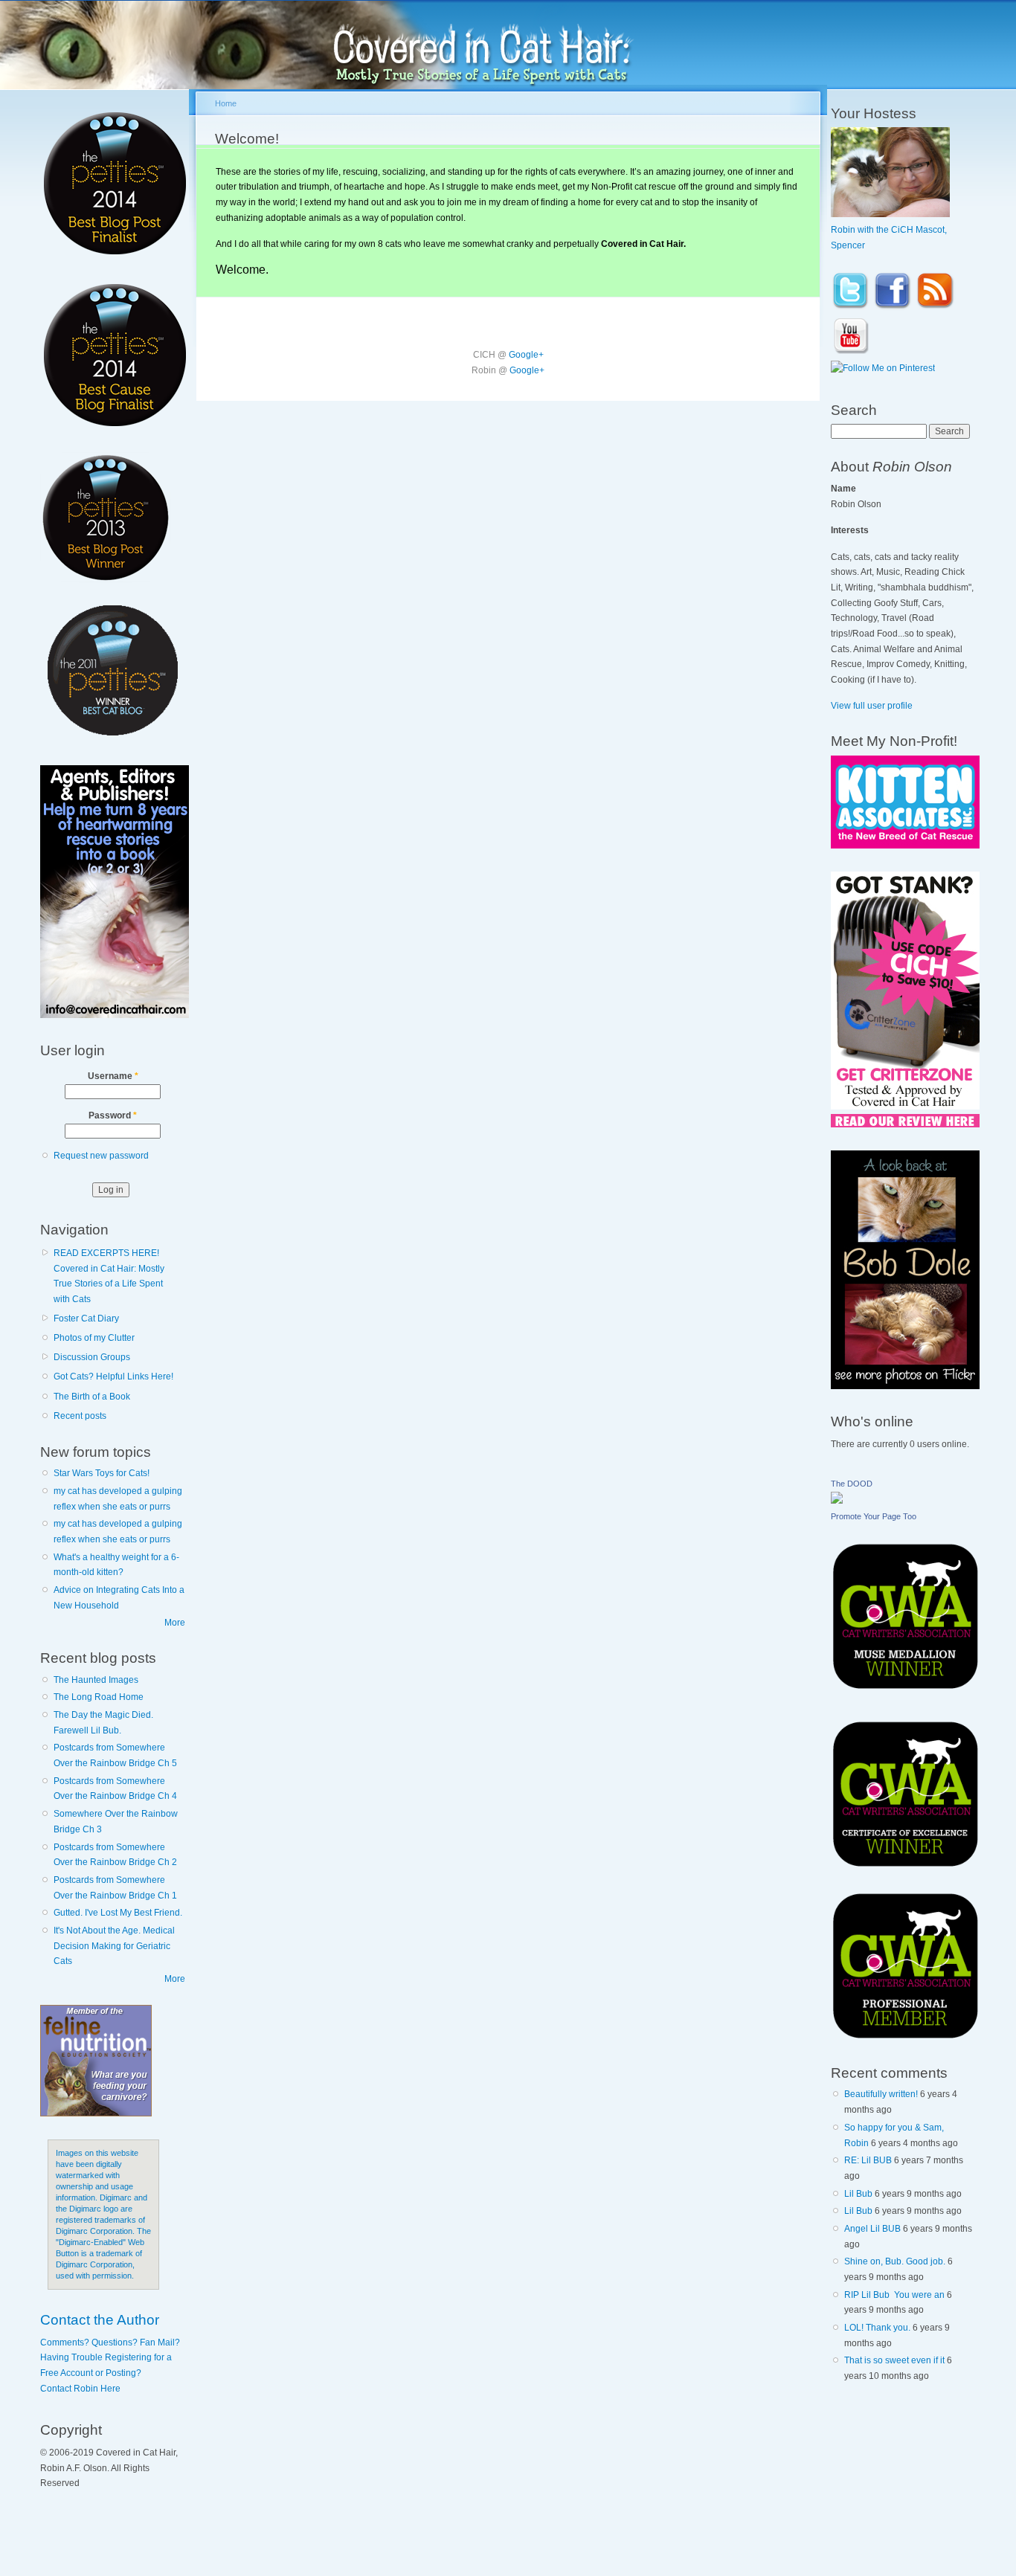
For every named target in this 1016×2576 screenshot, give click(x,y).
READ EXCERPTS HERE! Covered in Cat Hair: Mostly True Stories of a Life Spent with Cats (109, 1276)
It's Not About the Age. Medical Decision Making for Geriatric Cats (114, 1946)
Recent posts (80, 1416)
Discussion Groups (92, 1357)
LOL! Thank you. (877, 2328)
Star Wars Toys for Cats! (102, 1473)
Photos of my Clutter (94, 1338)
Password (113, 1115)
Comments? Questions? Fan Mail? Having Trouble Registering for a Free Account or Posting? (110, 2358)
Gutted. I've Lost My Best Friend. (118, 1913)
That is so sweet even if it (894, 2360)
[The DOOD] (837, 1501)
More (175, 1623)
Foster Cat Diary (86, 1318)
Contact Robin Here (80, 2389)
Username (113, 1076)
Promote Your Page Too (874, 1516)
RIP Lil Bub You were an (894, 2295)
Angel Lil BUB (872, 2229)
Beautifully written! (881, 2094)
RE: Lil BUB (868, 2160)
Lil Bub (858, 2194)
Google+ (526, 355)
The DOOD (852, 1484)
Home (226, 103)
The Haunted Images (96, 1680)
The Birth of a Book (92, 1397)
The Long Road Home (99, 1697)
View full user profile (872, 706)
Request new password (101, 1156)
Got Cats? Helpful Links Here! (113, 1376)
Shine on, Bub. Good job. (895, 2261)
